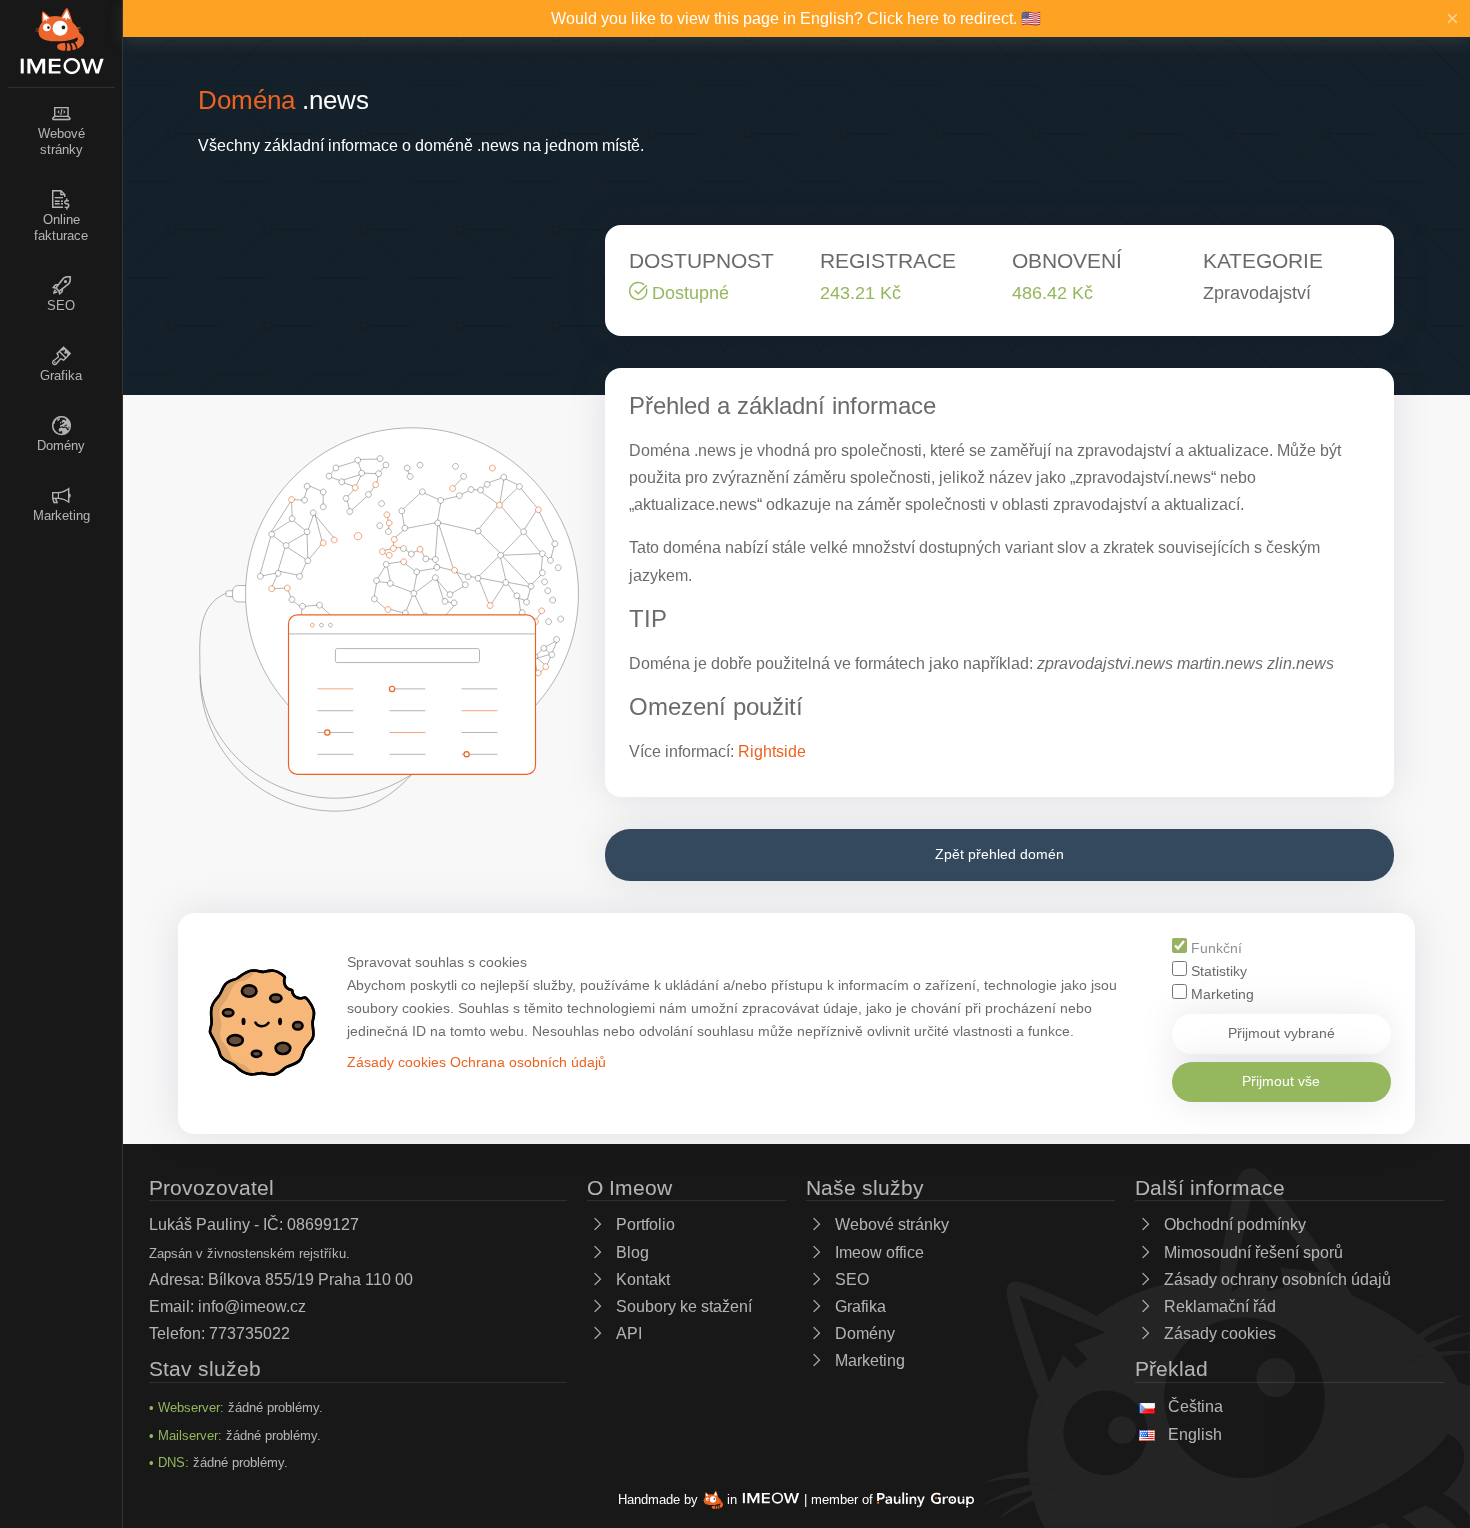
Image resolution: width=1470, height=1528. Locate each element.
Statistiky (1217, 971)
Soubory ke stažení (682, 1306)
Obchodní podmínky (1233, 1224)
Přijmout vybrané (1281, 1033)
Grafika (858, 1306)
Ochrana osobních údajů (528, 1062)
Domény (863, 1333)
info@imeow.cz (252, 1306)
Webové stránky (890, 1224)
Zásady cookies (396, 1062)
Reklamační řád (1218, 1306)
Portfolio (643, 1224)
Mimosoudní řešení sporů (1251, 1252)
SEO (850, 1279)
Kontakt (641, 1279)
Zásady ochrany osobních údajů (1275, 1279)
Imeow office (877, 1252)
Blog (630, 1252)
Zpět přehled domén (999, 854)
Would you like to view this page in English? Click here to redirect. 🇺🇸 (796, 18)
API (627, 1333)
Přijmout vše (1281, 1081)
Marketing (1220, 994)
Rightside (772, 751)
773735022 (249, 1333)
